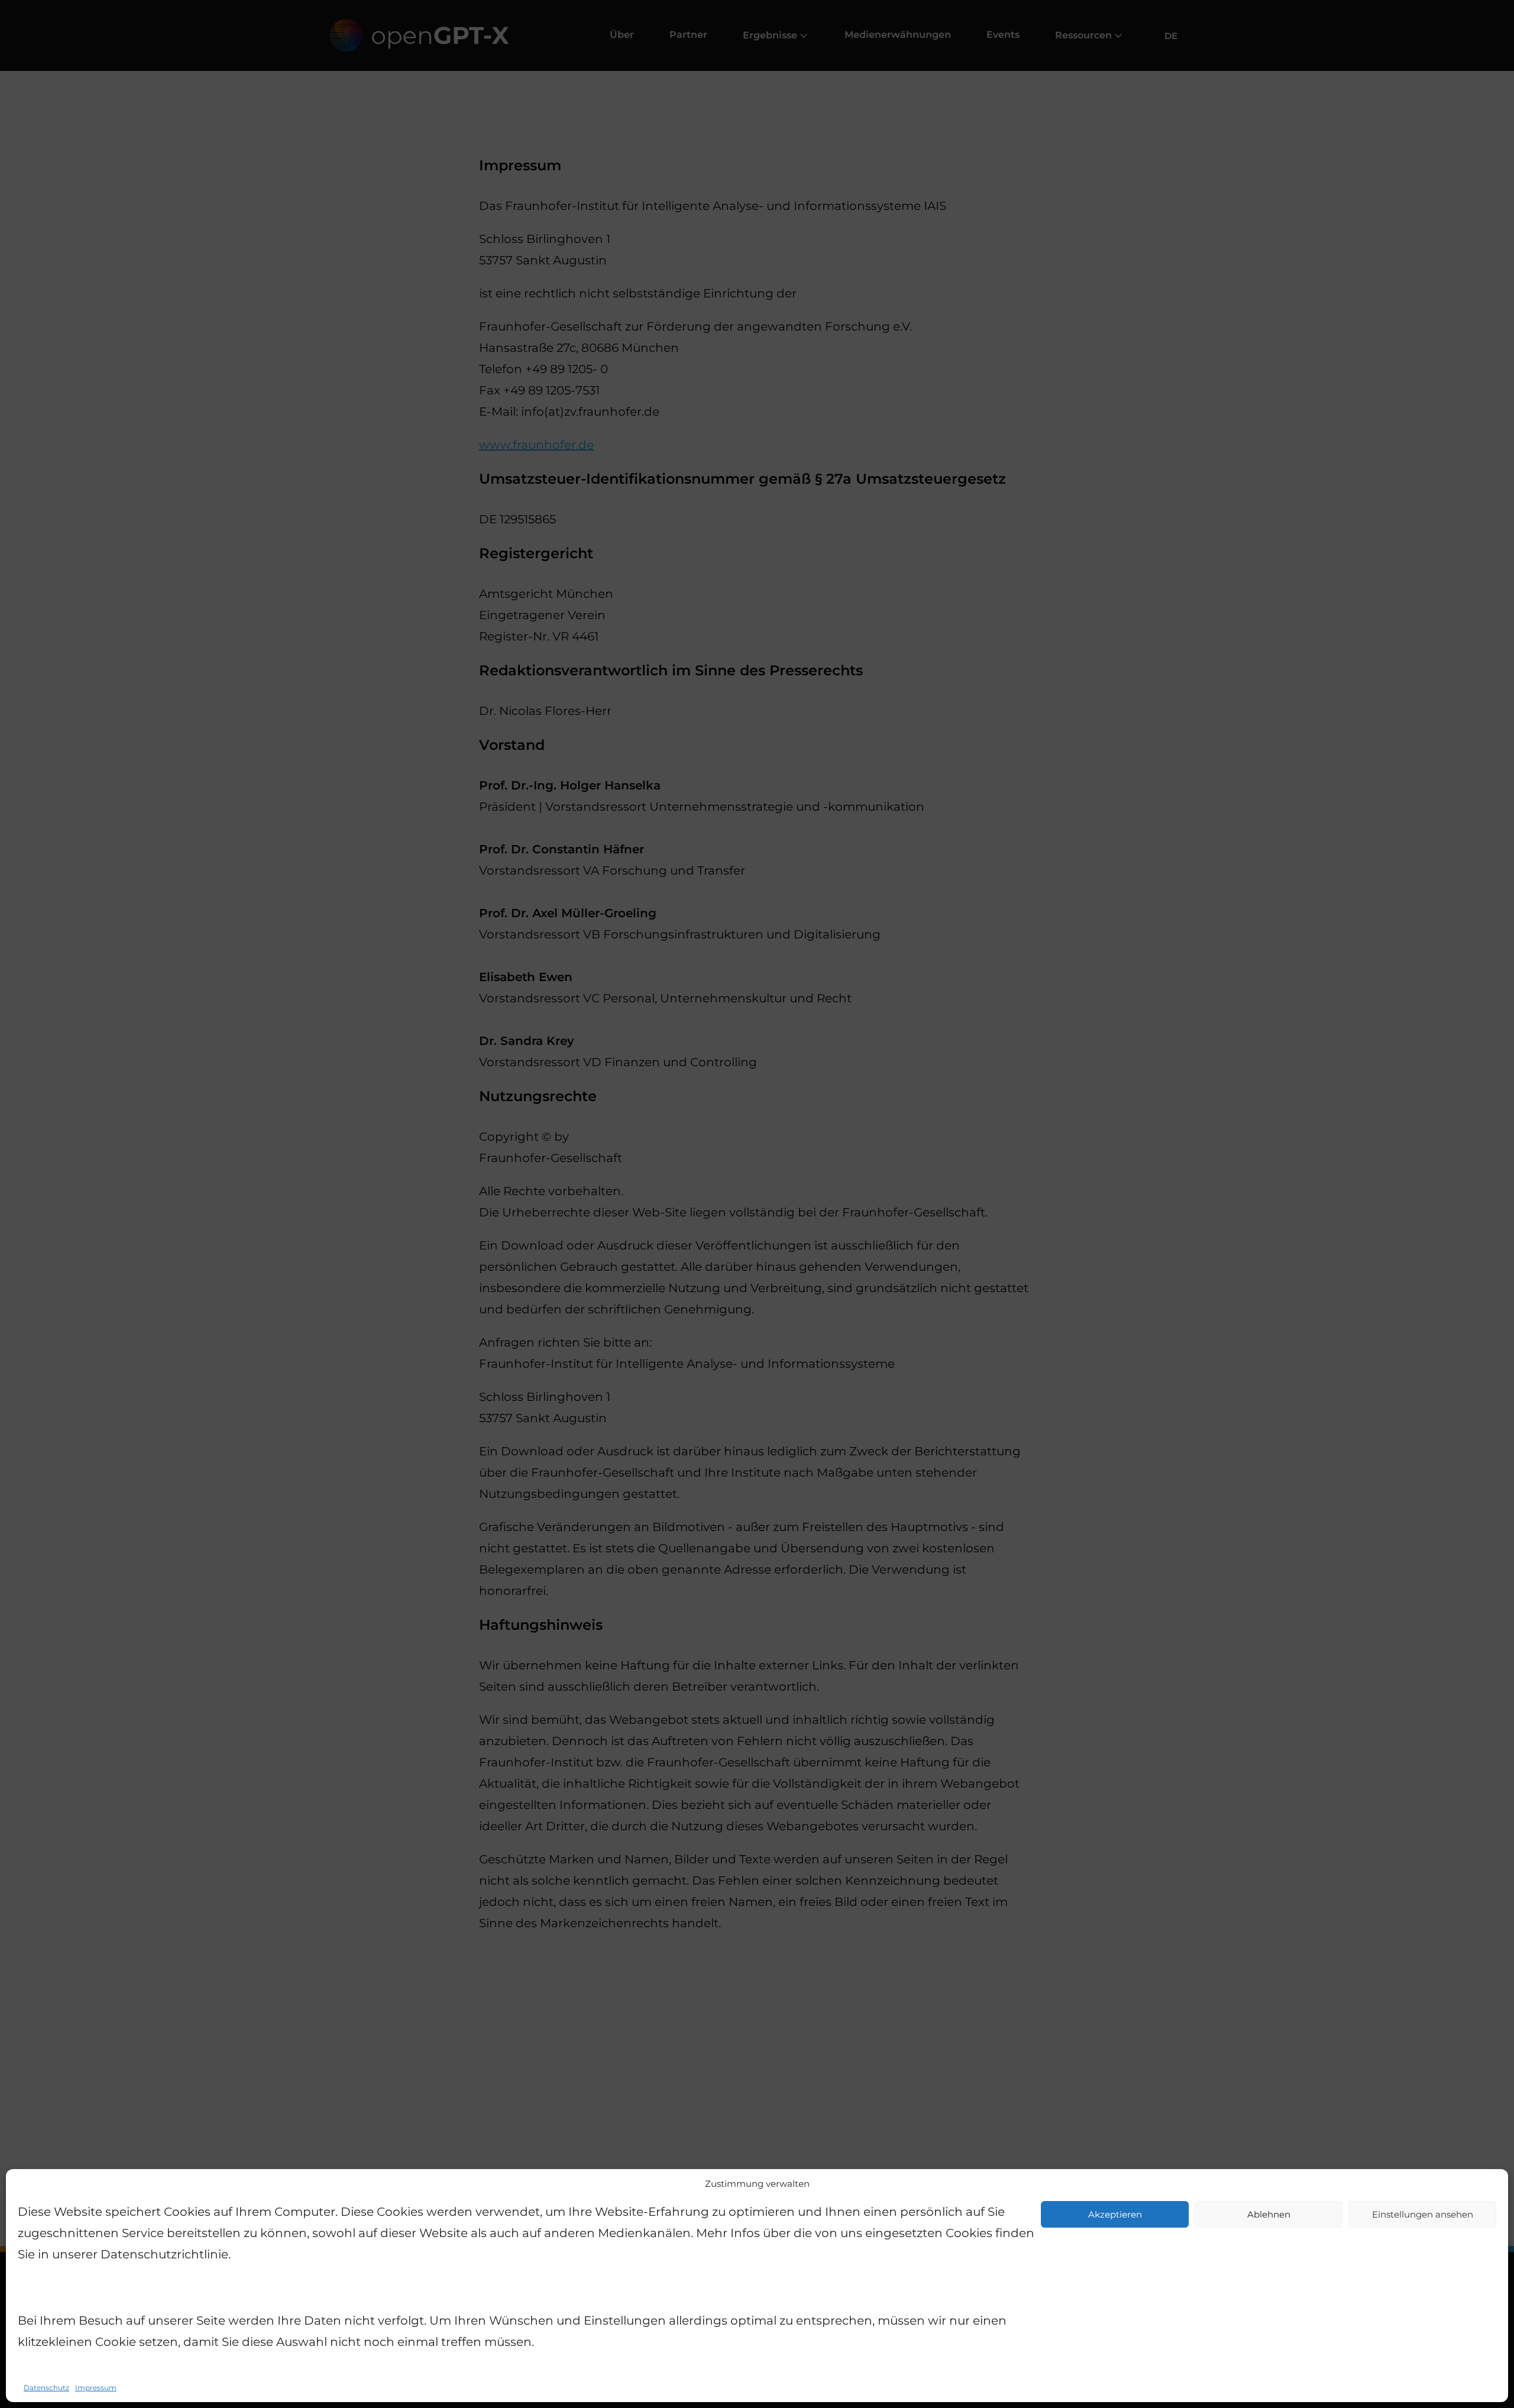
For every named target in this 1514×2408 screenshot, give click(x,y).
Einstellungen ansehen (1423, 2214)
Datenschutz (46, 2388)
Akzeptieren (1115, 2214)
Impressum (96, 2388)
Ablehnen (1269, 2214)
